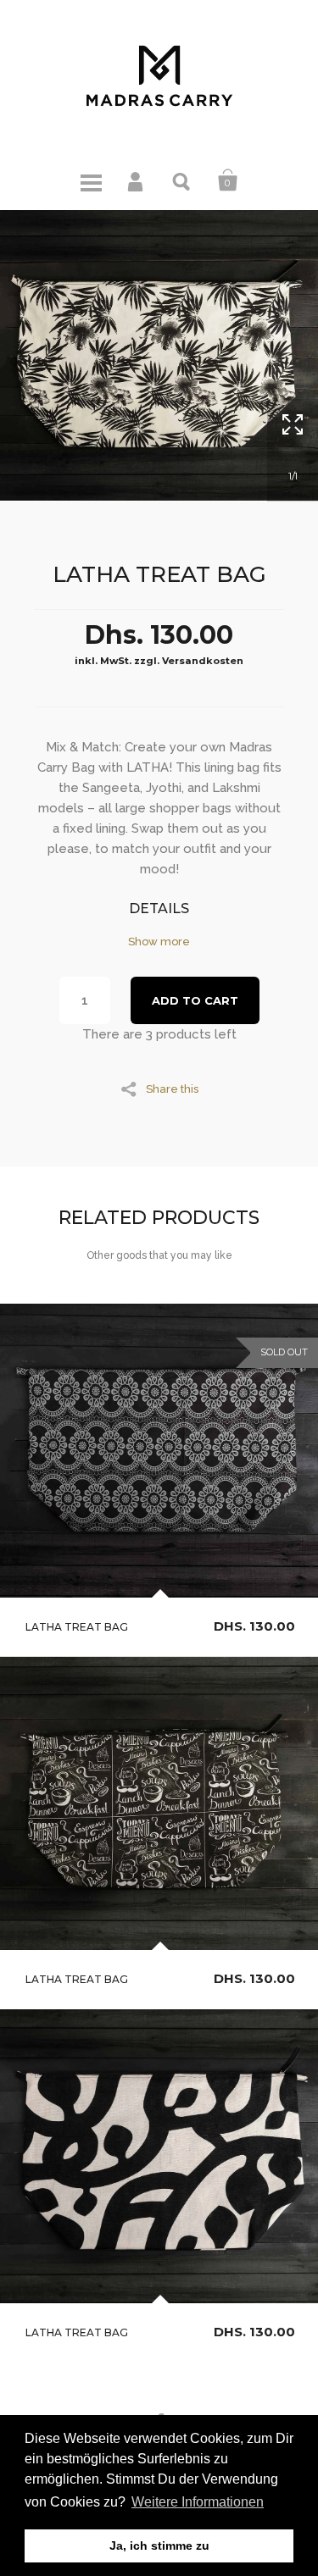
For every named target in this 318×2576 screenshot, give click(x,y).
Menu (91, 180)
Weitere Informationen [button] (198, 2502)
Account (137, 180)
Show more (159, 942)
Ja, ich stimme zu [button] (159, 2546)
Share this (172, 1089)
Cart (228, 180)
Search (182, 180)
